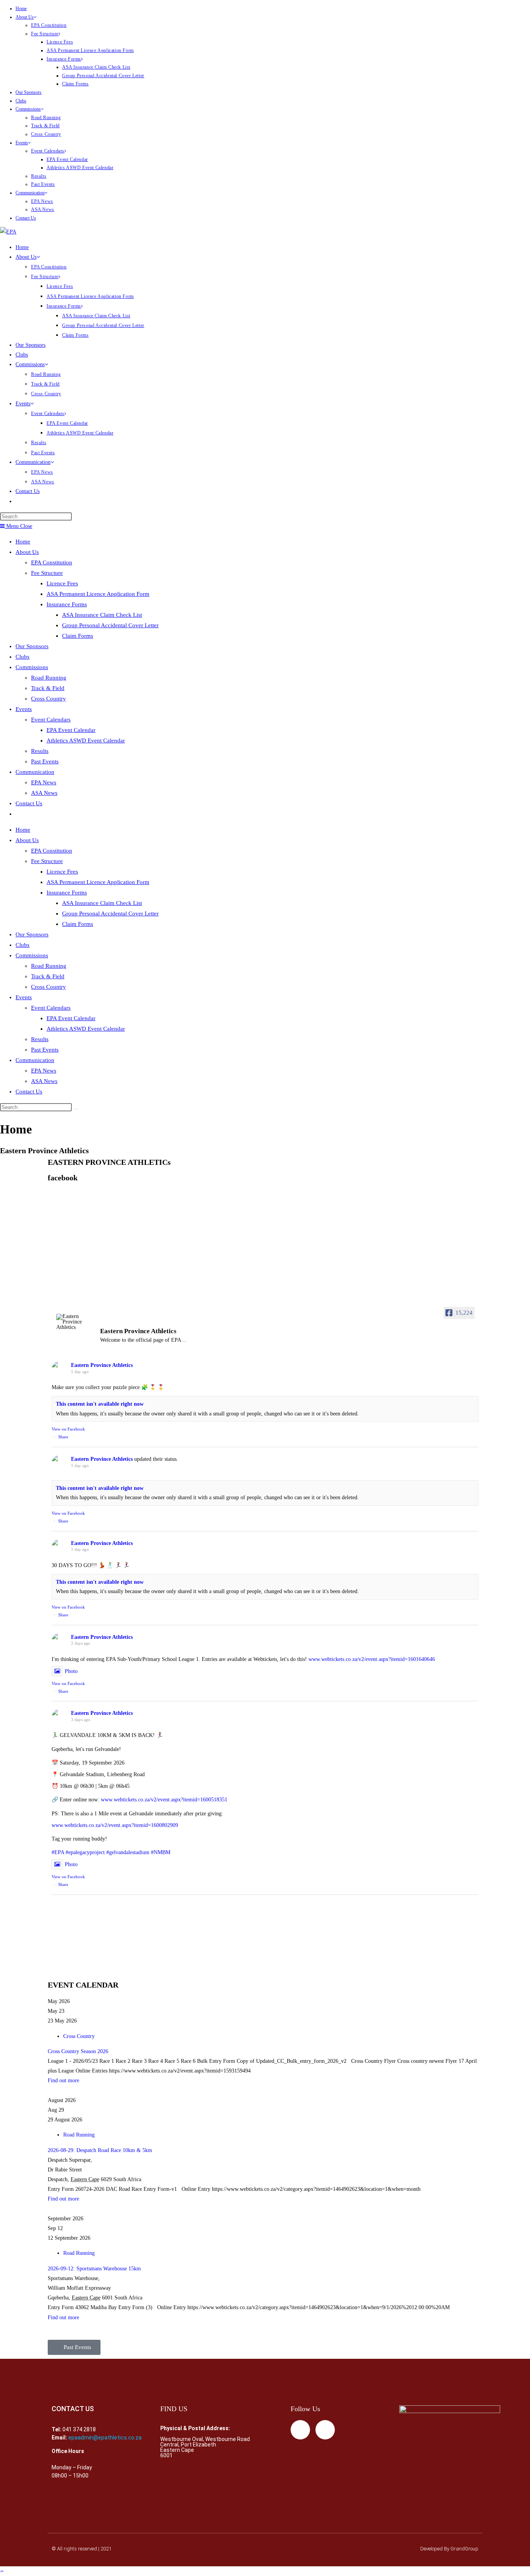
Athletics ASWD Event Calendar (80, 168)
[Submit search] (76, 1109)
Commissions (28, 109)
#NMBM (161, 1852)
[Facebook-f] (300, 2430)
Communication (30, 193)
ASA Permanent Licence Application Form (90, 50)
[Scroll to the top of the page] (2, 2571)
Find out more (63, 2080)
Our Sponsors (29, 92)
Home (21, 9)
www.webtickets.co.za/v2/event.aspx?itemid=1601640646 (372, 1659)
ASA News (43, 209)
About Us (25, 17)
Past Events (43, 184)
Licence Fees (60, 42)
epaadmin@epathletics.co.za (105, 2438)
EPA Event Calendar (67, 159)
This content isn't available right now (100, 1404)
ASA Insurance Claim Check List (96, 67)
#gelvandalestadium (128, 1852)
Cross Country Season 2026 (78, 2051)
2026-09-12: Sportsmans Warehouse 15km (94, 2269)
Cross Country (46, 134)
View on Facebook (68, 1429)
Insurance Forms (64, 59)
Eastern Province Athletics (102, 1365)
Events (22, 143)
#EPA (58, 1852)
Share (63, 1437)
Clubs (21, 101)
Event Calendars (48, 151)
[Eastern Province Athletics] (75, 1322)
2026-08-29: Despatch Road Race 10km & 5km (100, 2150)
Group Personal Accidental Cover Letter (103, 76)
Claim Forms (75, 84)
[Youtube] (325, 2430)
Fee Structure (45, 34)
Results (39, 176)
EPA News (42, 201)
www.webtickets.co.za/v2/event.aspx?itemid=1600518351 (164, 1800)
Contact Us (26, 218)
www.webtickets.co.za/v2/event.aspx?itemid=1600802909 (115, 1825)
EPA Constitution (49, 25)
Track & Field (45, 126)
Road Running (46, 118)
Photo (71, 1671)
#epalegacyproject (85, 1852)
